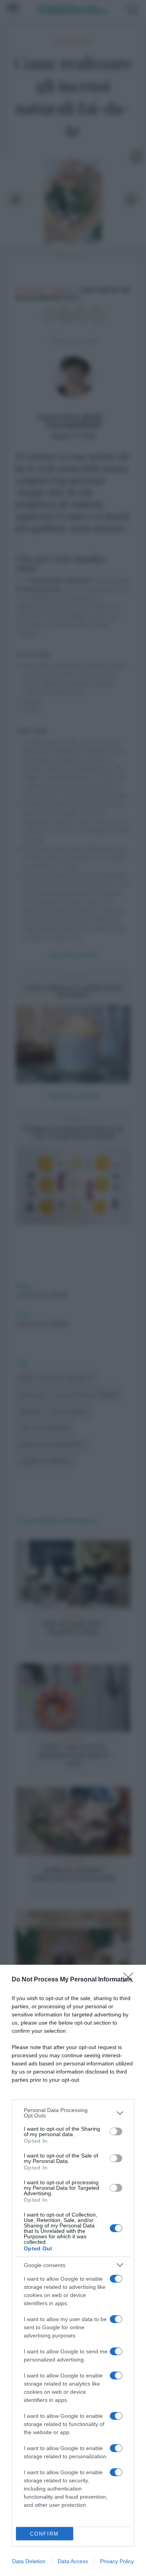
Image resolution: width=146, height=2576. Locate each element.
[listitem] (73, 2113)
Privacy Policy (117, 2561)
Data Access (73, 2561)
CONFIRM (44, 2534)
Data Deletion (29, 2561)
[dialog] (73, 2270)
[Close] (131, 1980)
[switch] (116, 2131)
